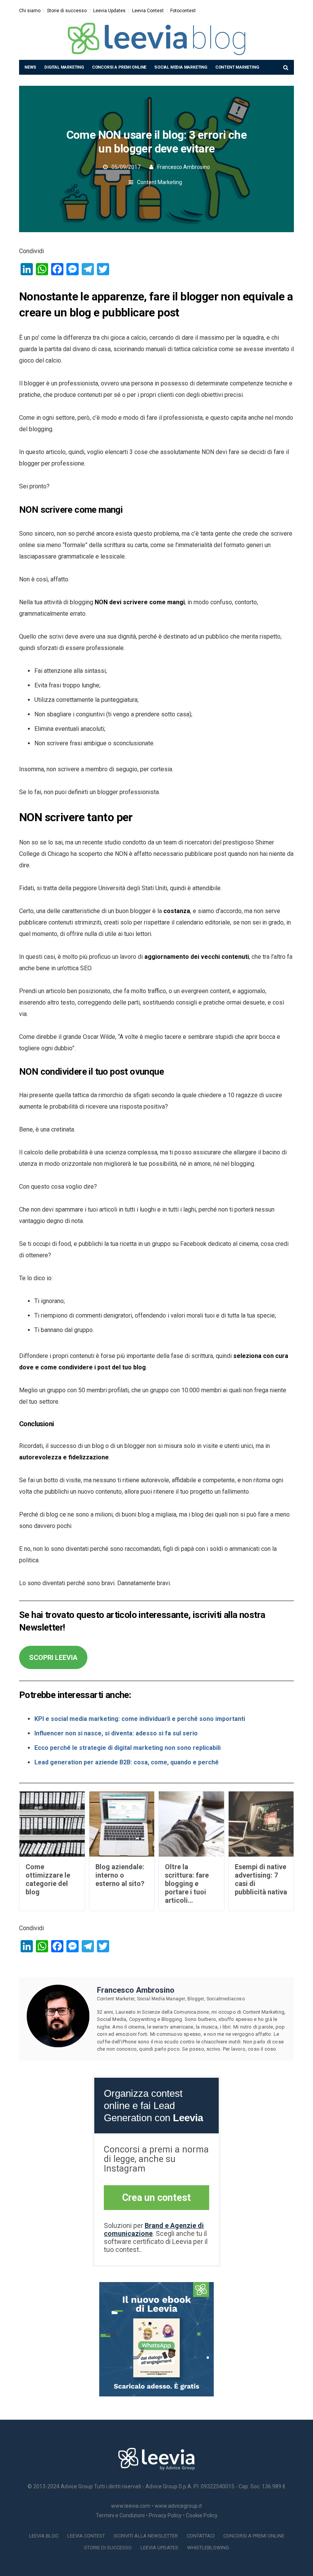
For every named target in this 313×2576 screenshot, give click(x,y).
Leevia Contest (148, 11)
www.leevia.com (131, 2506)
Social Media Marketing (181, 67)
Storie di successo (67, 11)
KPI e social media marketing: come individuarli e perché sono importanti (140, 1719)
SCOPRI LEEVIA (53, 1657)
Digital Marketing (64, 67)
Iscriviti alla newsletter (146, 2536)
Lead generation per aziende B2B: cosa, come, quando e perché (127, 1762)
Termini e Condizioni (120, 2515)
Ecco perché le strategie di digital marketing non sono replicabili (127, 1748)
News (30, 67)
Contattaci (201, 2536)
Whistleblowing (208, 2548)
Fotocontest (183, 11)
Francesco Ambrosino (184, 167)
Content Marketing (237, 67)
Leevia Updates (109, 11)
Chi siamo (30, 11)
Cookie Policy (202, 2515)
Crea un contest (156, 2198)
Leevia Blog (44, 2536)
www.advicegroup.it (178, 2506)
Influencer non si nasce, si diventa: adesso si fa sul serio (116, 1733)
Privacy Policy (165, 2515)
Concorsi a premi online (119, 67)
